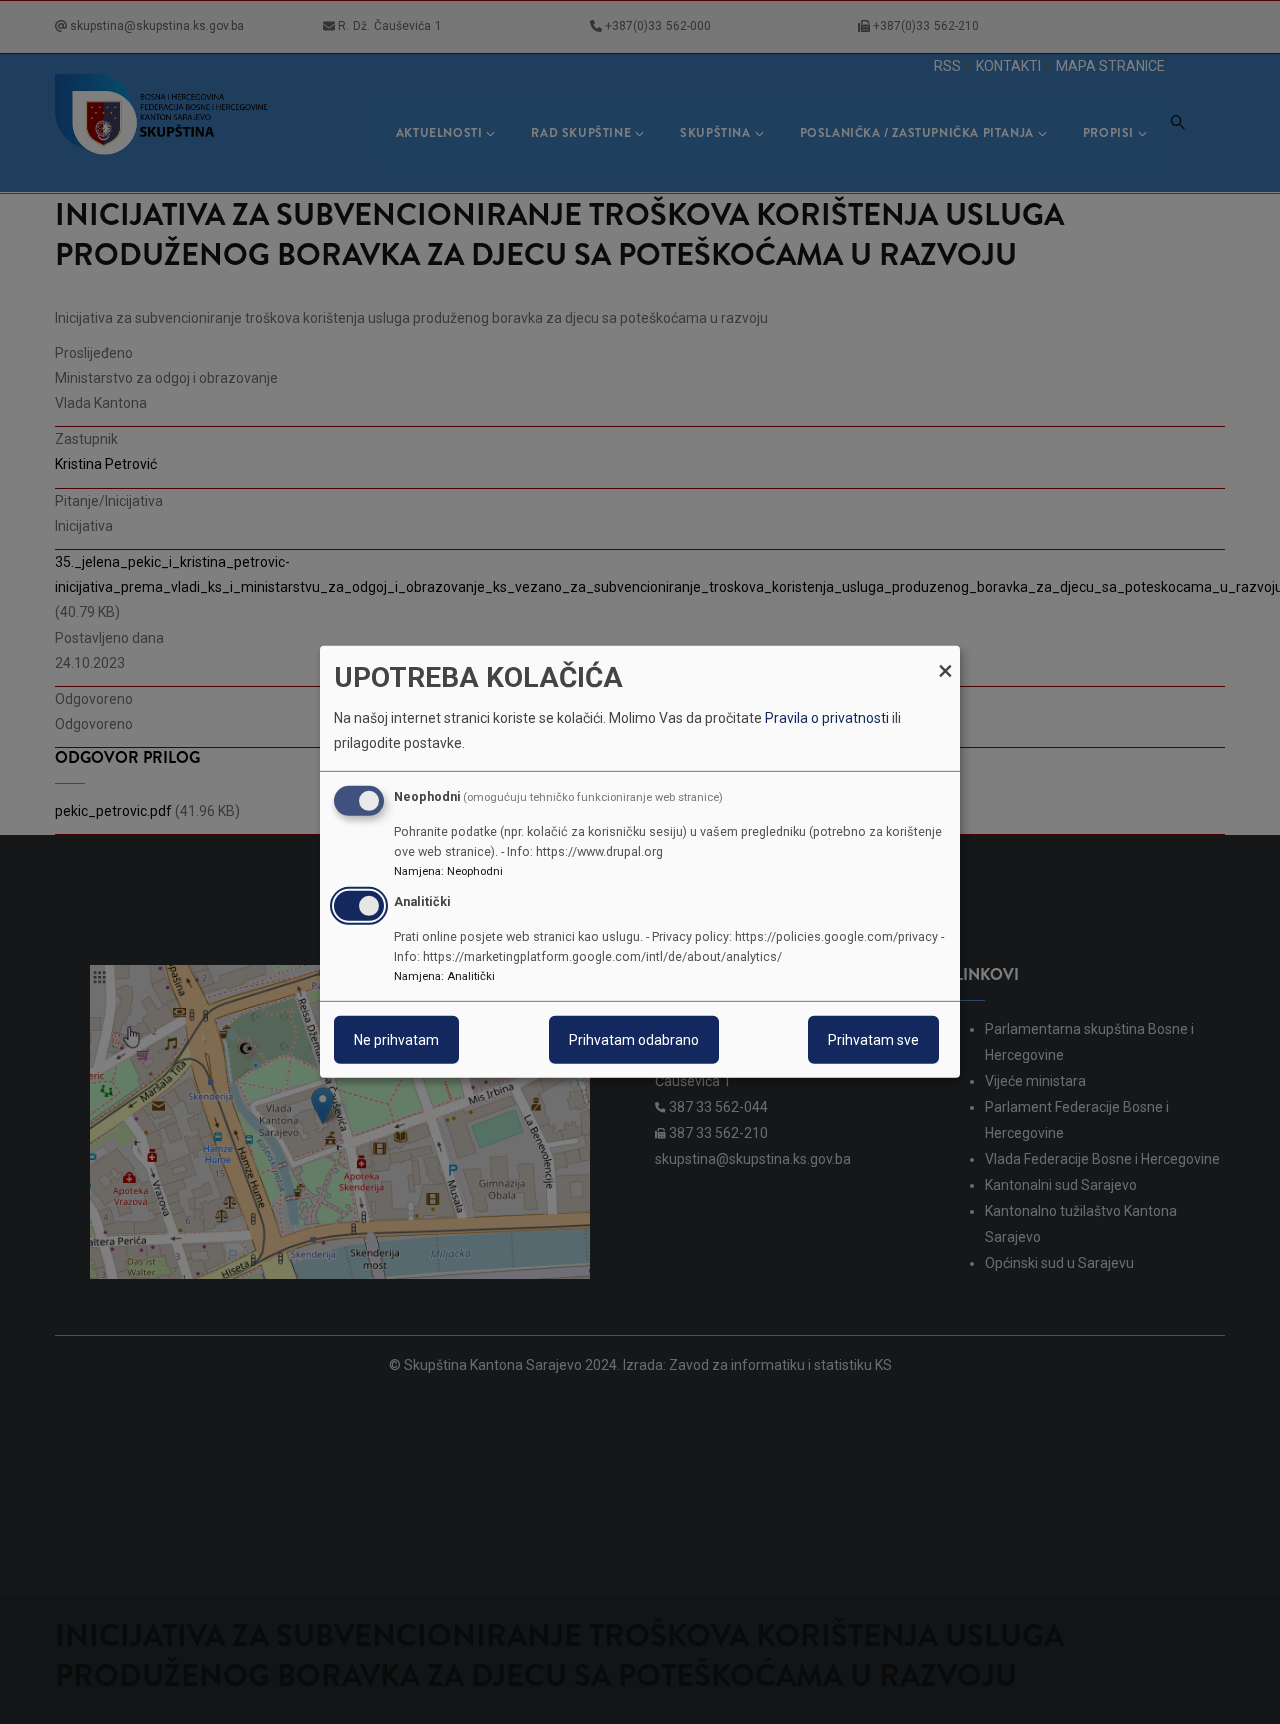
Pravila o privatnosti (827, 718)
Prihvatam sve (873, 1040)
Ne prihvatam (396, 1040)
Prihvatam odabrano (634, 1040)
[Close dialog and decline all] (945, 658)
